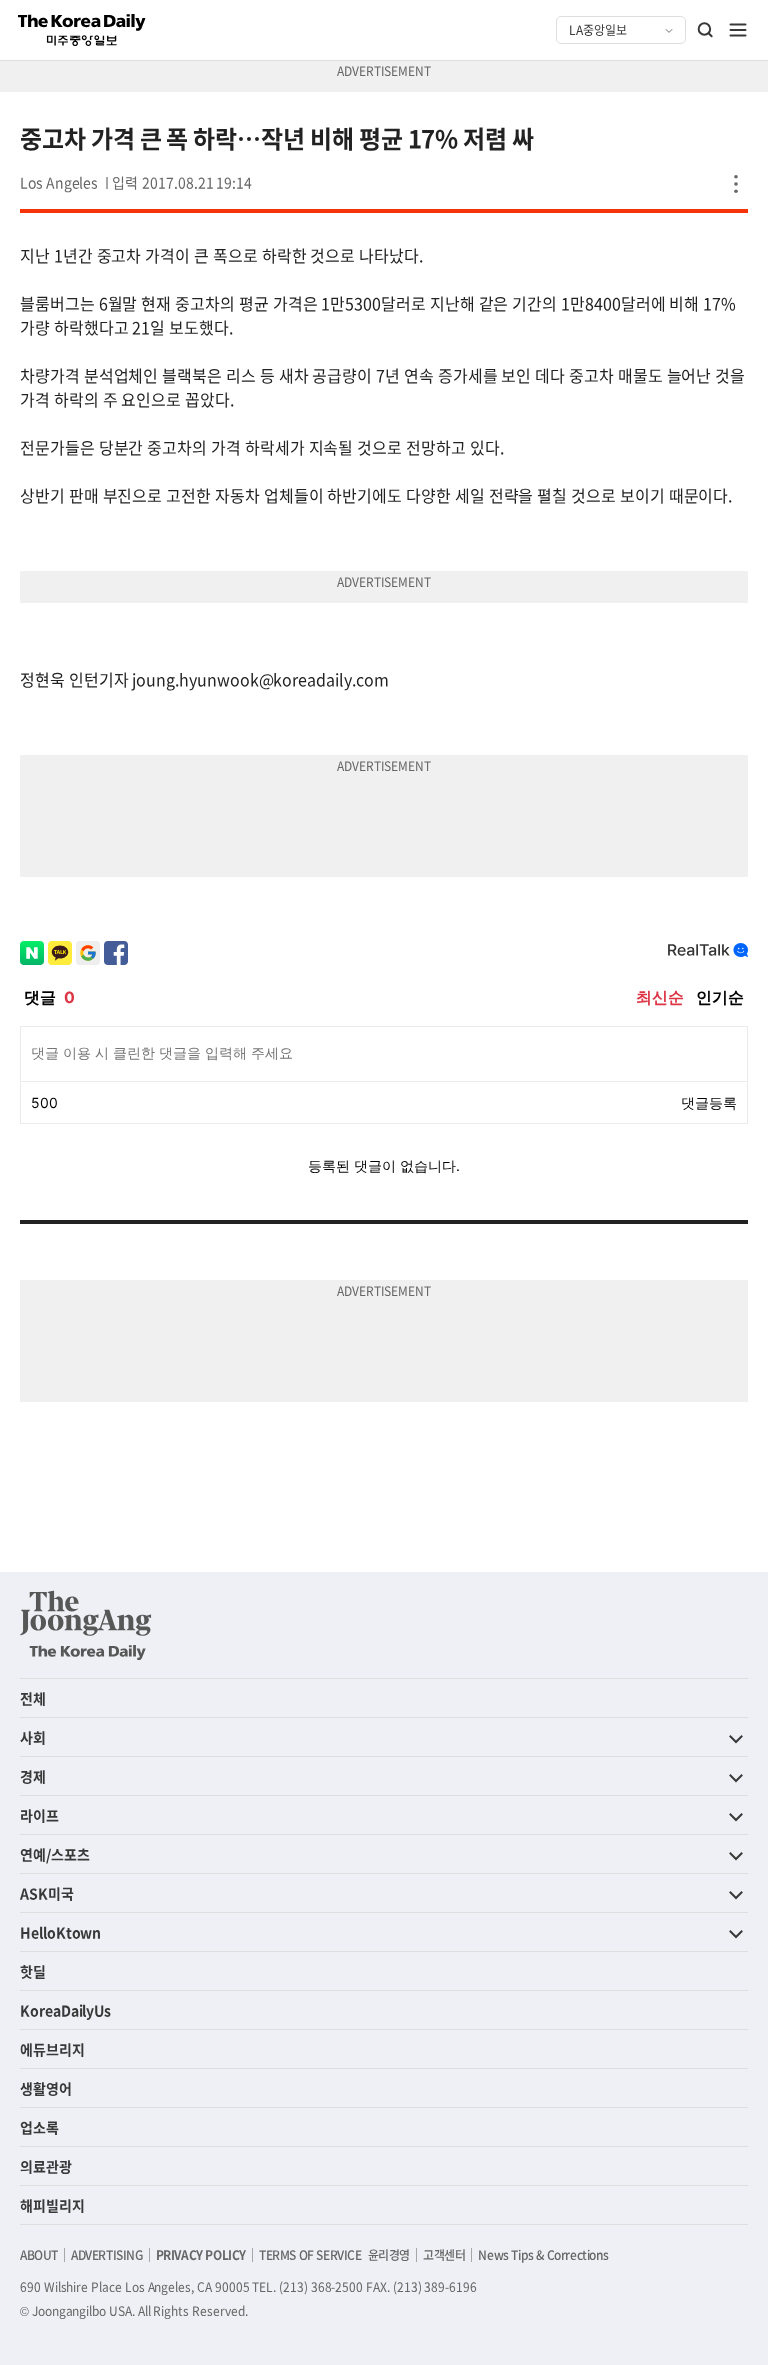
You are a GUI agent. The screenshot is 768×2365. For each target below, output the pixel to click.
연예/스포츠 (55, 1854)
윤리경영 (389, 2255)
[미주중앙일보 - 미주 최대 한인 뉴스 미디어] (82, 30)
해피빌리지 (52, 2205)
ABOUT (39, 2255)
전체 (33, 1698)
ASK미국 (47, 1893)
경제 (33, 1776)
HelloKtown (60, 1932)
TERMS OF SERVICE (310, 2255)
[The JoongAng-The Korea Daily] (86, 1625)
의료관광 (46, 2166)
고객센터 (444, 2255)
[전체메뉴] (738, 30)
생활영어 (46, 2088)
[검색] (706, 30)
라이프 (39, 1815)
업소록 (39, 2127)
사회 (33, 1737)
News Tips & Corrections (543, 2255)
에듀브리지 (52, 2049)
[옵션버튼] (736, 184)
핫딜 (33, 1971)
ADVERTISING (107, 2255)
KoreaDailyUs (65, 2010)
